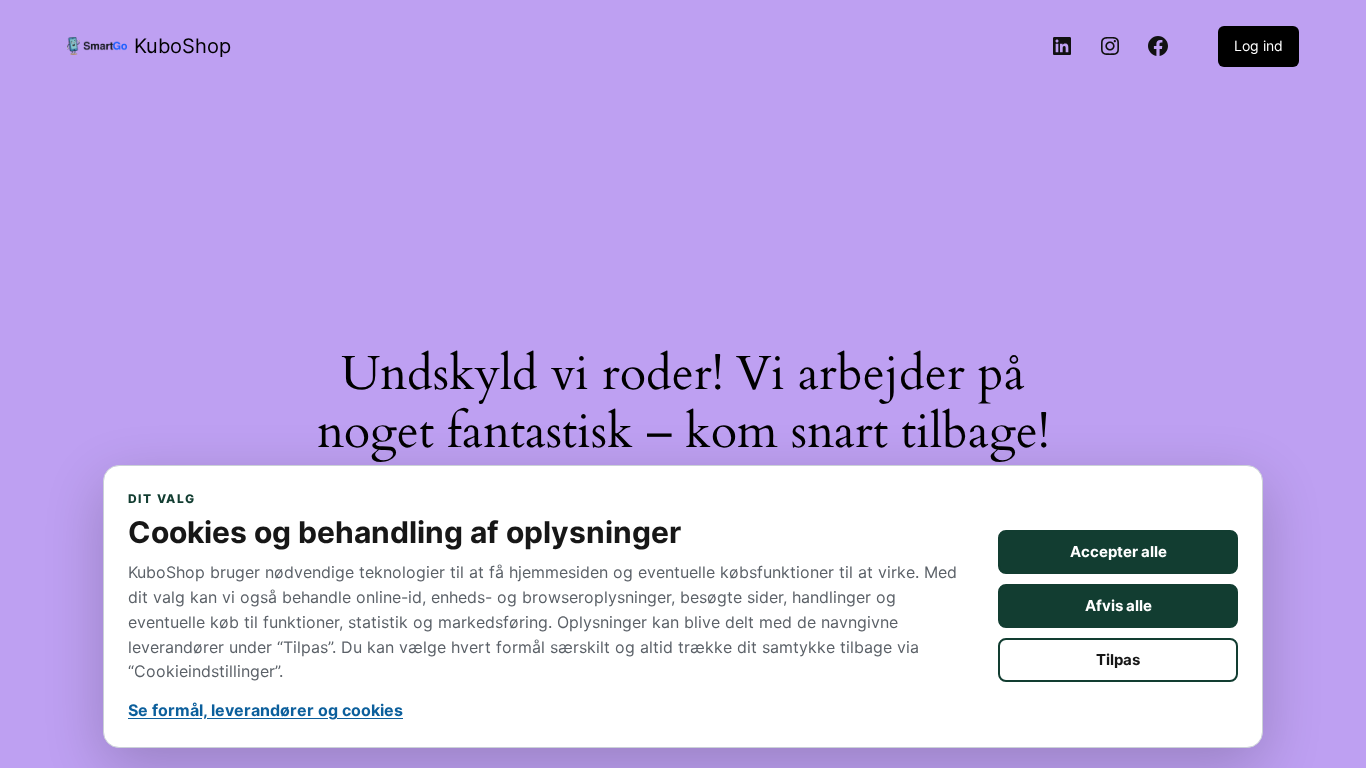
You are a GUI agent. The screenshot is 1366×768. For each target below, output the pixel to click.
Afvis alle (1118, 605)
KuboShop (182, 46)
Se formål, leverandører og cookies (265, 710)
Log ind (1258, 45)
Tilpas (1118, 659)
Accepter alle (1118, 551)
